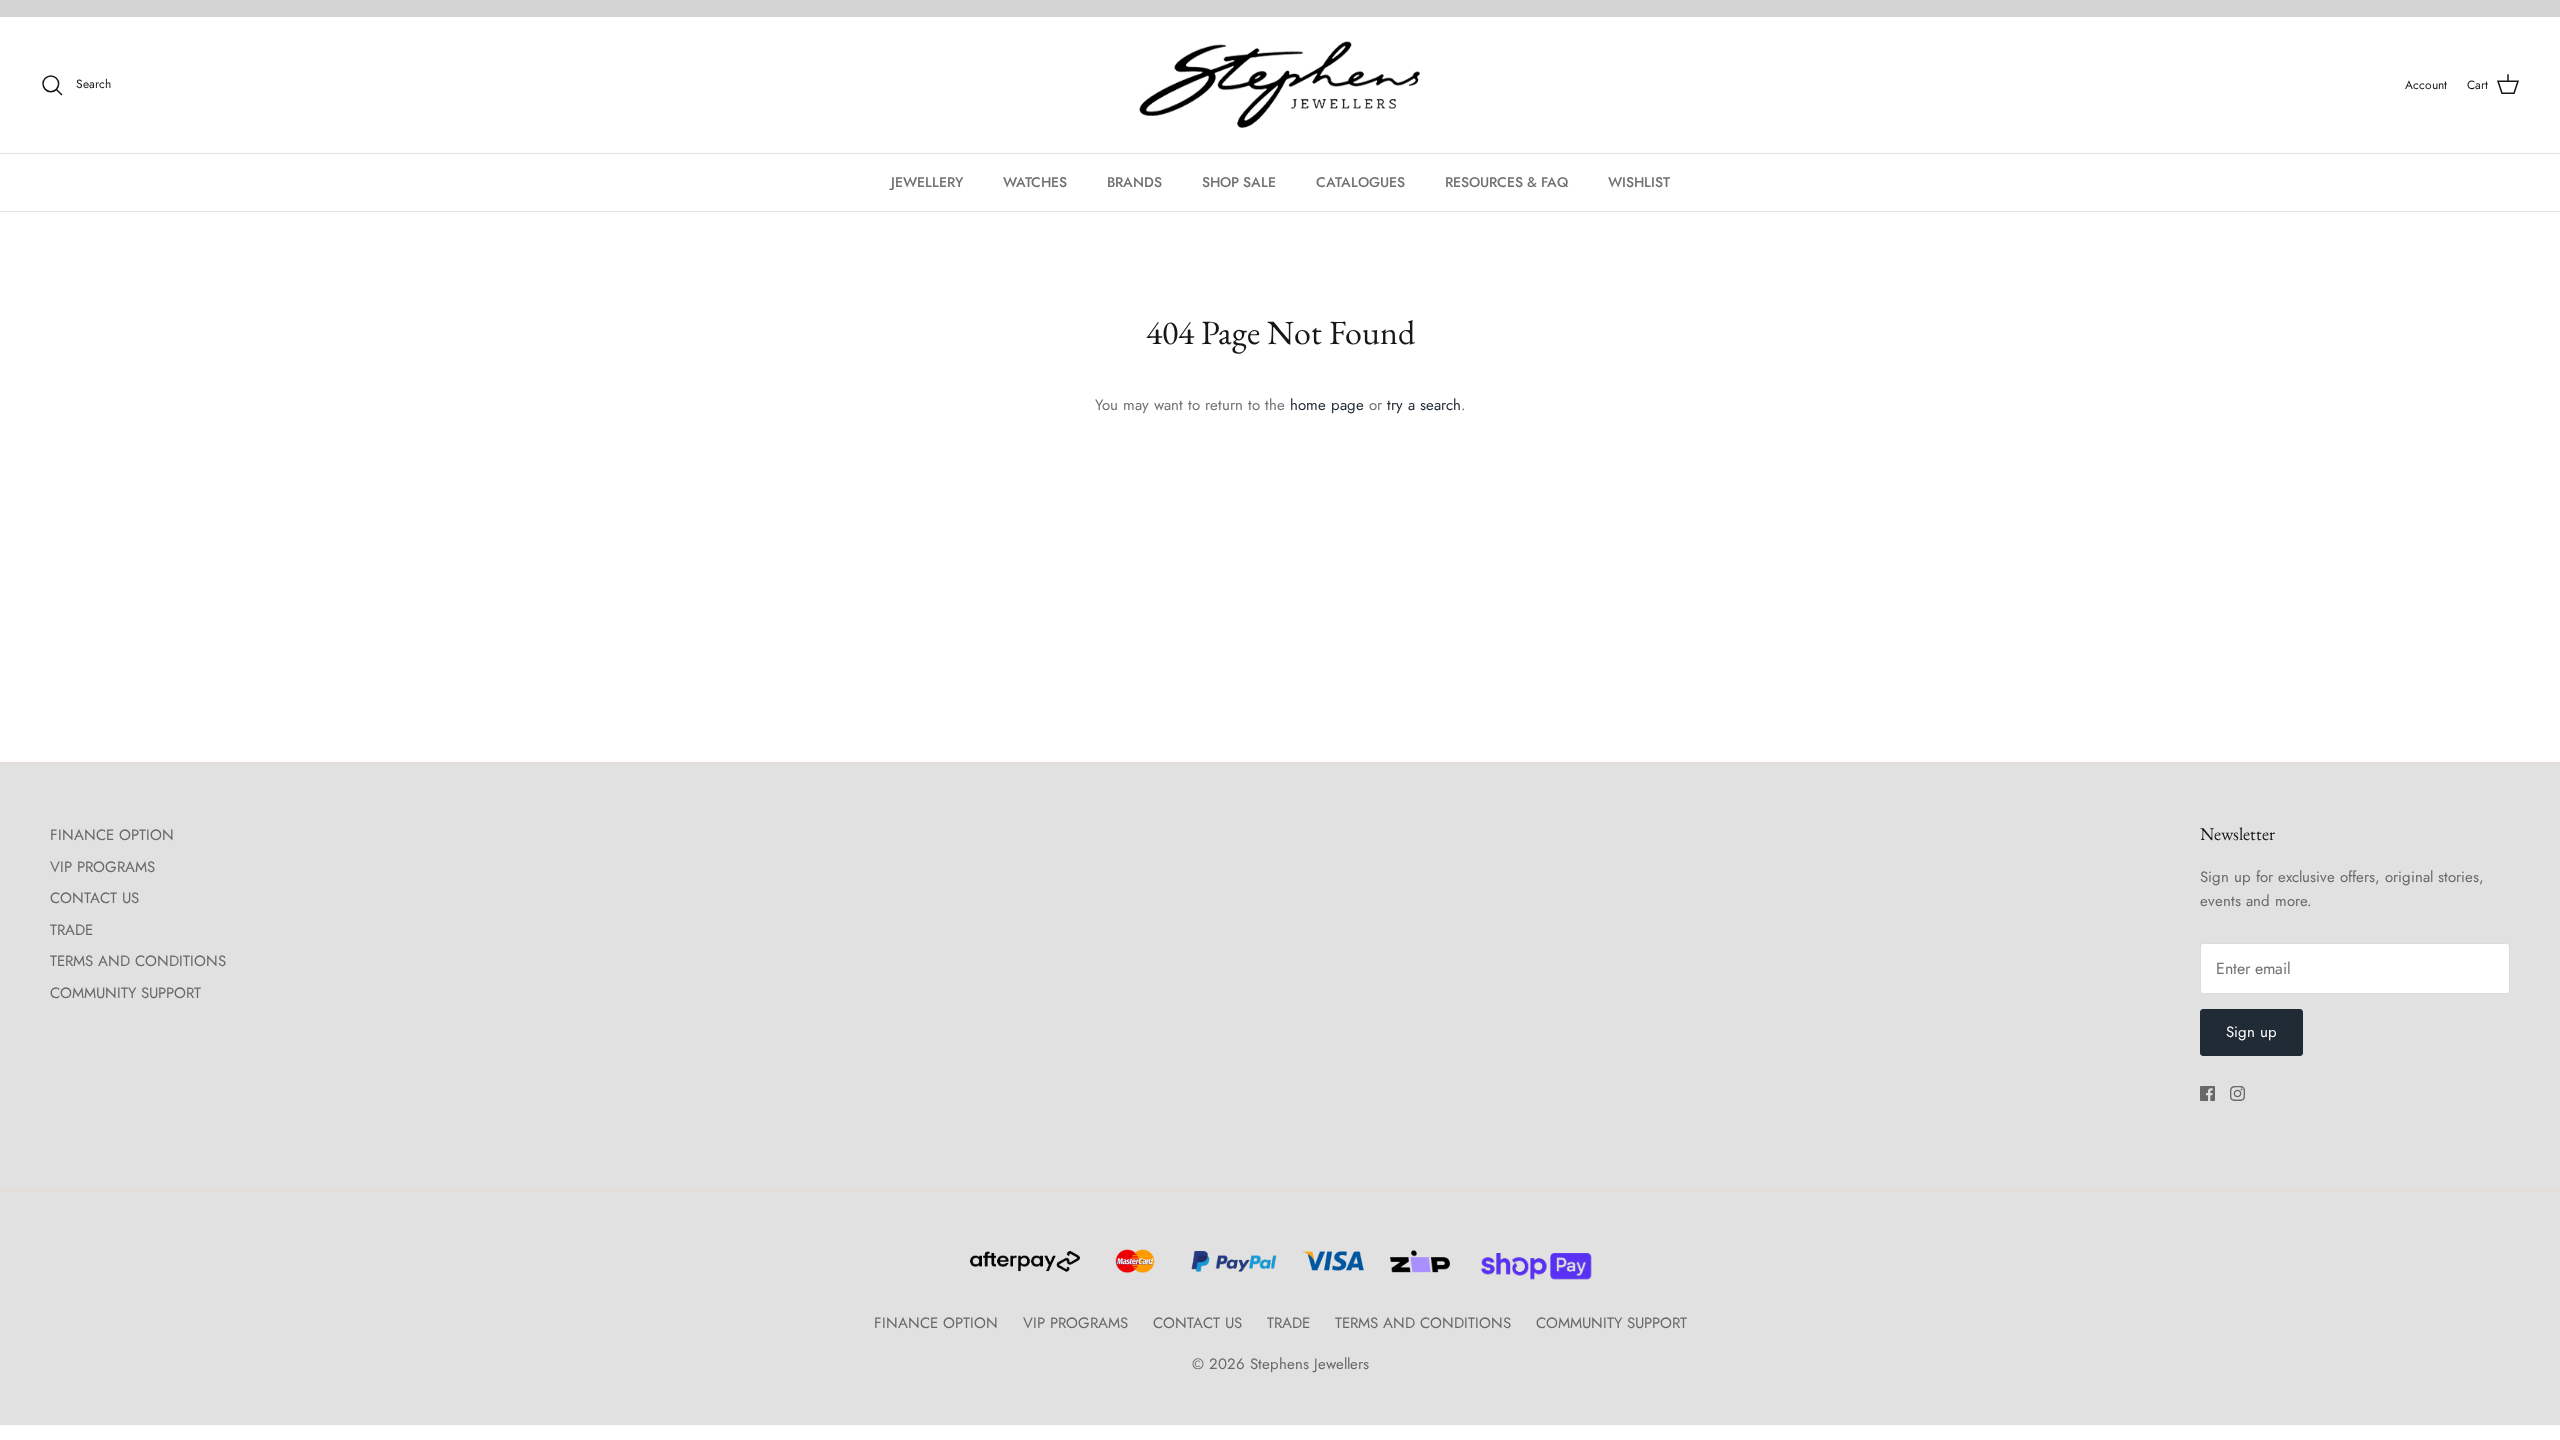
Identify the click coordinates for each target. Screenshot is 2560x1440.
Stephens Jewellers (1309, 1364)
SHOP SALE (1239, 182)
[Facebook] (2207, 1093)
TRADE (71, 930)
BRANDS (1134, 182)
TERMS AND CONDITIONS (138, 961)
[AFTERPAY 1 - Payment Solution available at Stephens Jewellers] (1023, 1270)
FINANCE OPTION (112, 835)
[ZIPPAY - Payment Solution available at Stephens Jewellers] (1417, 1270)
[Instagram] (2237, 1093)
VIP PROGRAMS (102, 867)
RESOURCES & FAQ (1506, 182)
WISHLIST (1639, 182)
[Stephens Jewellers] (1280, 85)
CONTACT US (94, 898)
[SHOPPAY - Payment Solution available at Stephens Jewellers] (1528, 1270)
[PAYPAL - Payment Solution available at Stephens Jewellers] (1231, 1270)
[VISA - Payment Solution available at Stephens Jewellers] (1330, 1270)
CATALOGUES (1360, 182)
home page (1327, 405)
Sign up (2251, 1032)
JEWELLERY (927, 182)
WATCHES (1035, 182)
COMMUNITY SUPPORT (125, 993)
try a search (1424, 405)
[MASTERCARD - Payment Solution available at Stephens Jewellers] (1132, 1270)
